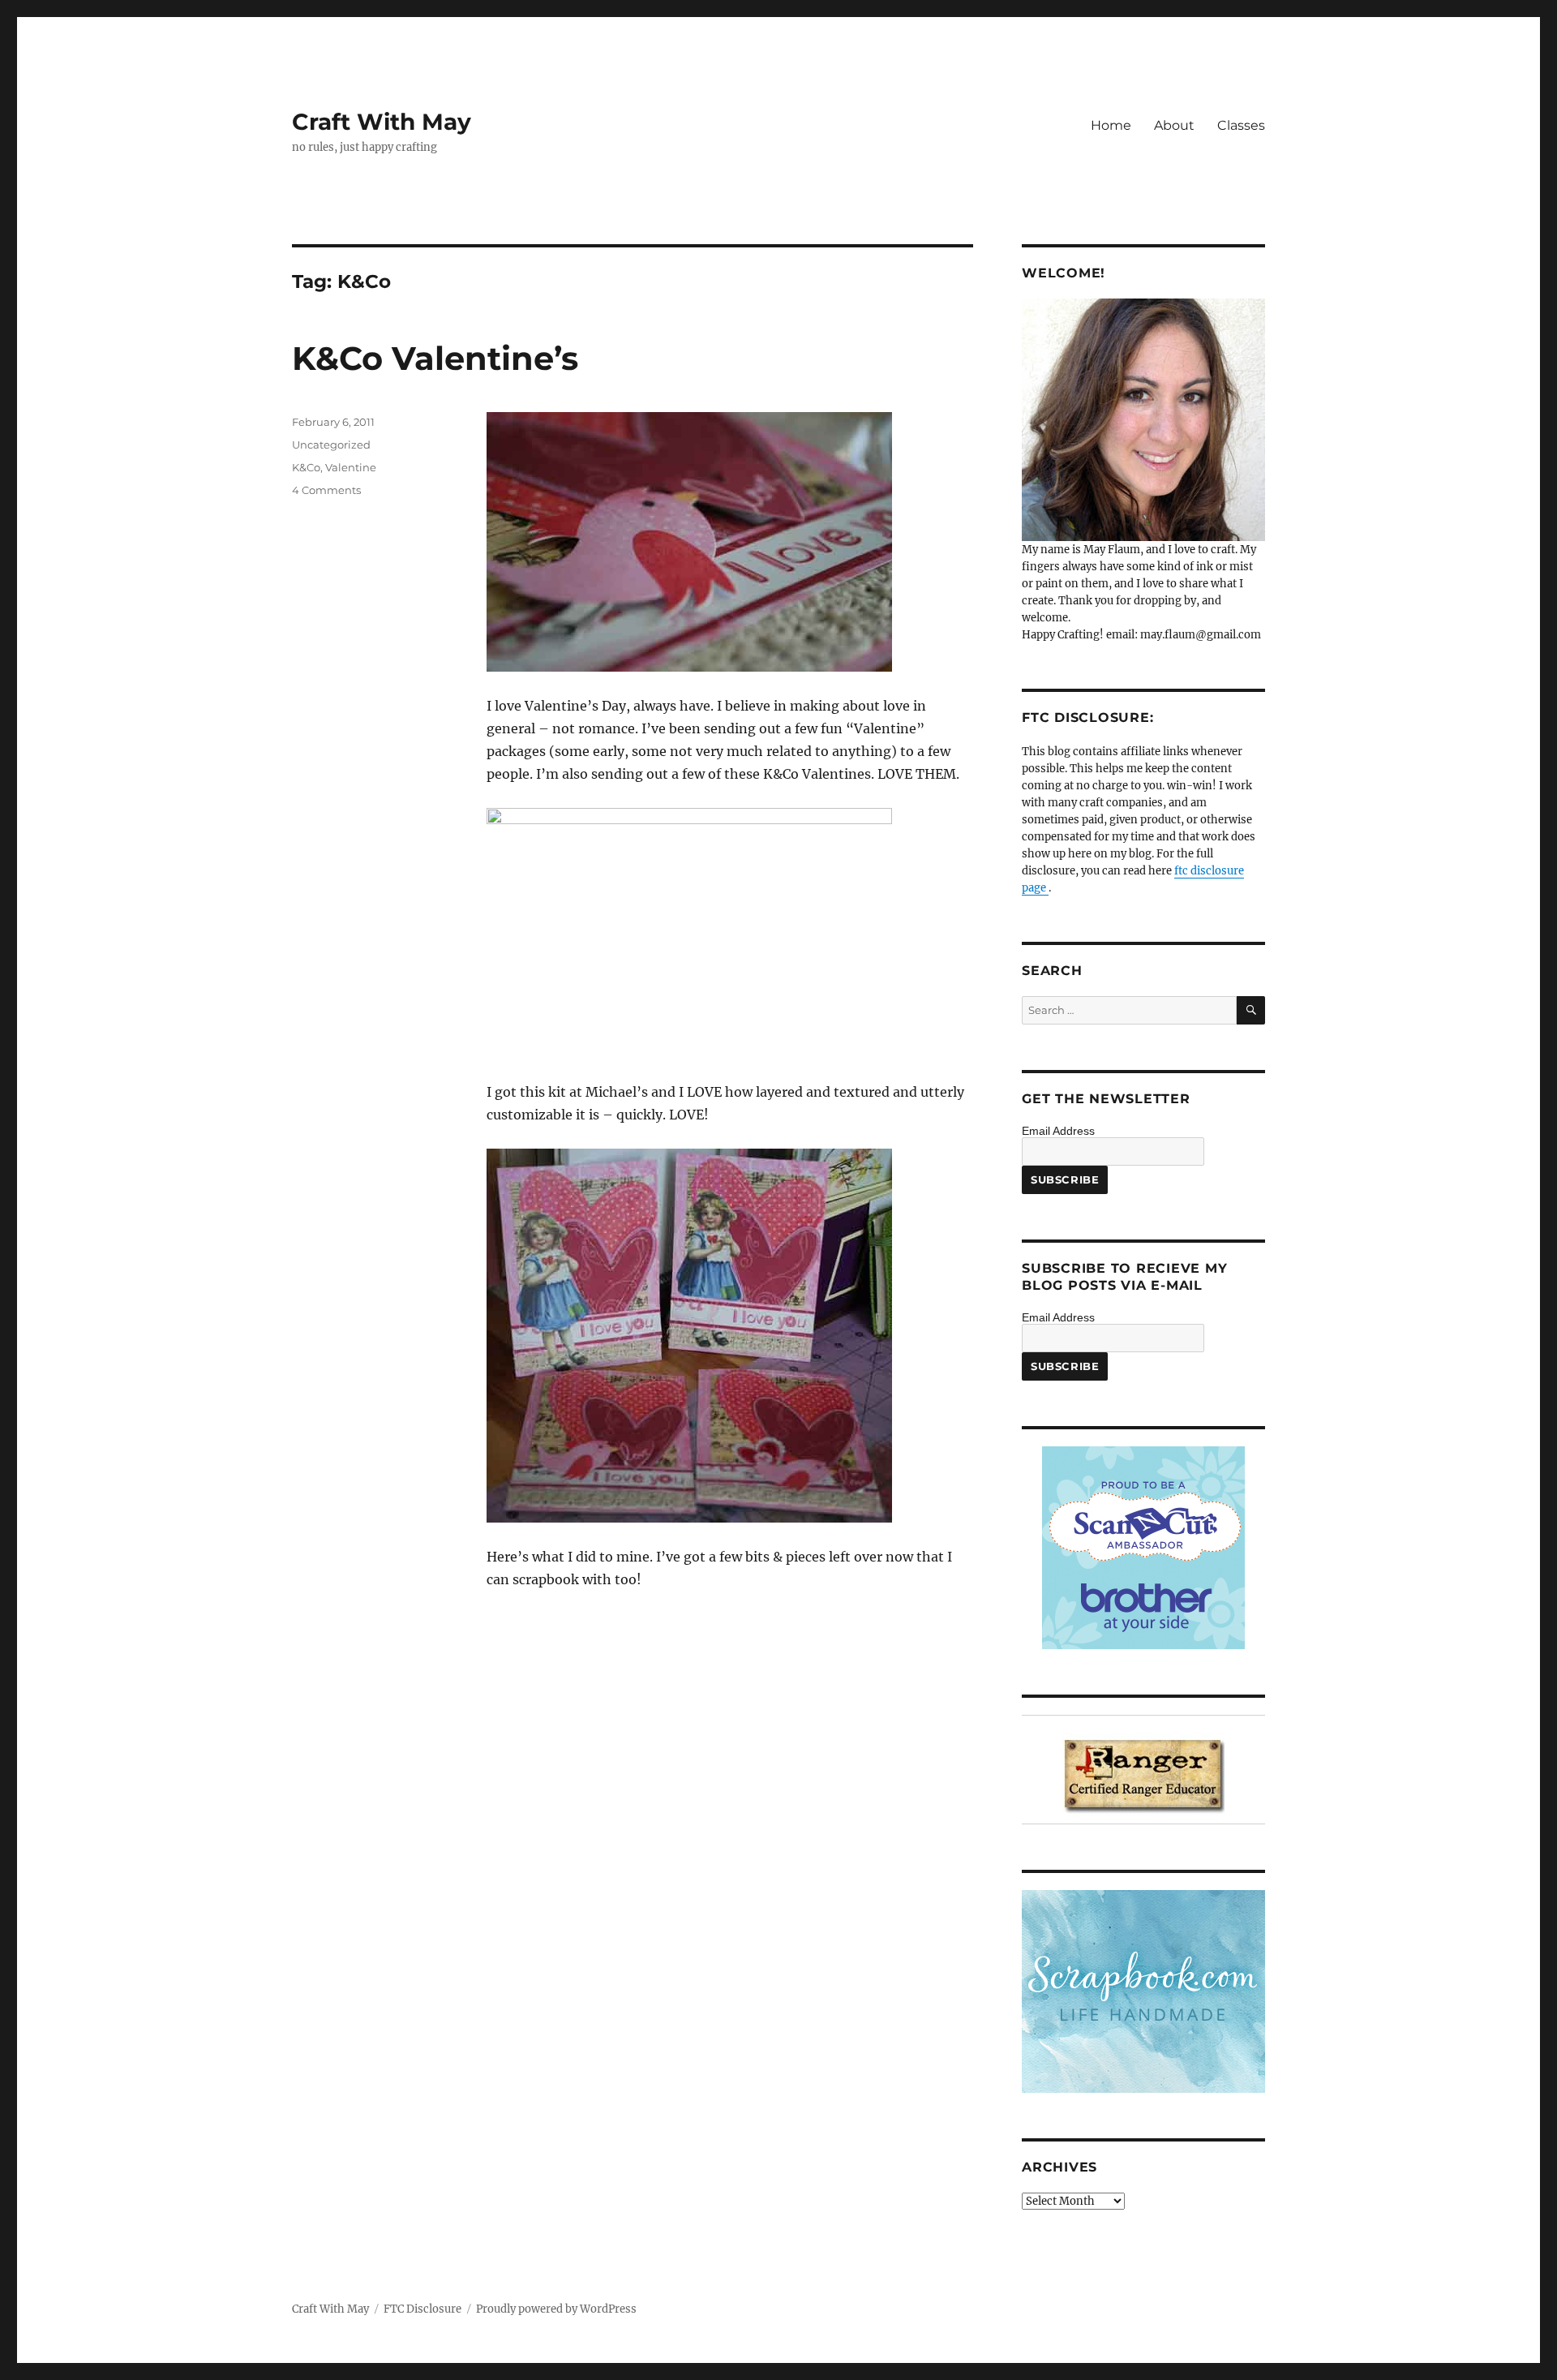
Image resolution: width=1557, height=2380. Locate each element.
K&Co (306, 467)
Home (1111, 125)
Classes (1241, 125)
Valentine (351, 467)
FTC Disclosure (422, 2309)
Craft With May (382, 122)
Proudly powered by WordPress (556, 2309)
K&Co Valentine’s (435, 358)
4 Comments (326, 490)
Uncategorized (331, 445)
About (1174, 125)
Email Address (1058, 1131)
